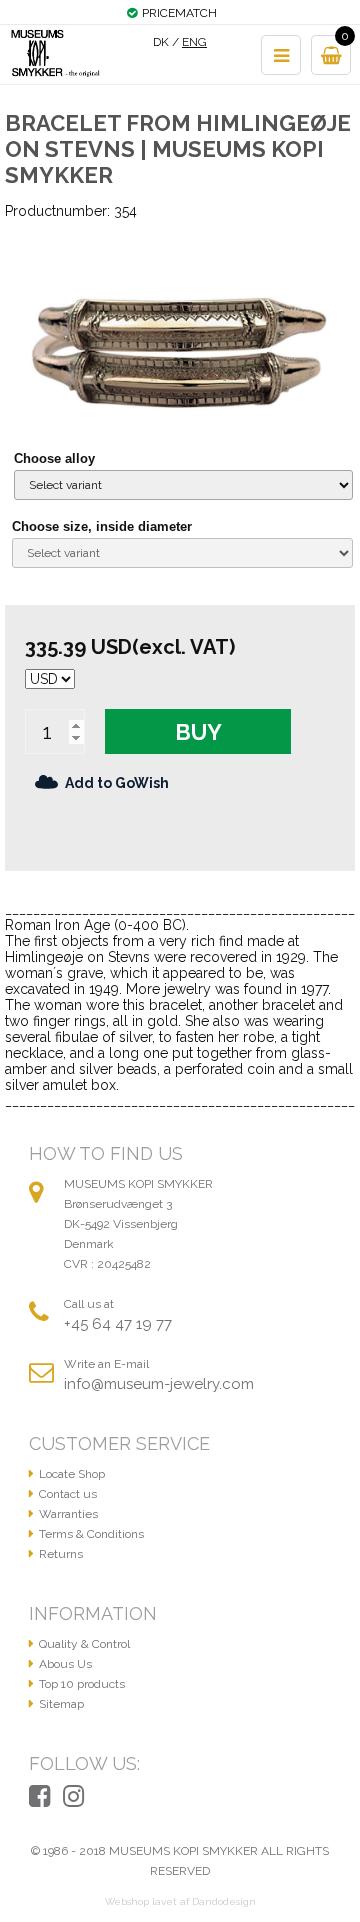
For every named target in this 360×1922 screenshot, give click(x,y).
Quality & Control (84, 1644)
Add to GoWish (117, 783)
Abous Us (65, 1664)
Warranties (68, 1514)
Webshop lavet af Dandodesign (180, 1901)
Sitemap (61, 1704)
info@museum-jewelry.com (159, 1384)
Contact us (68, 1494)
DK (161, 42)
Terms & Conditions (91, 1534)
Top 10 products (82, 1684)
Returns (61, 1554)
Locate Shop (72, 1474)
